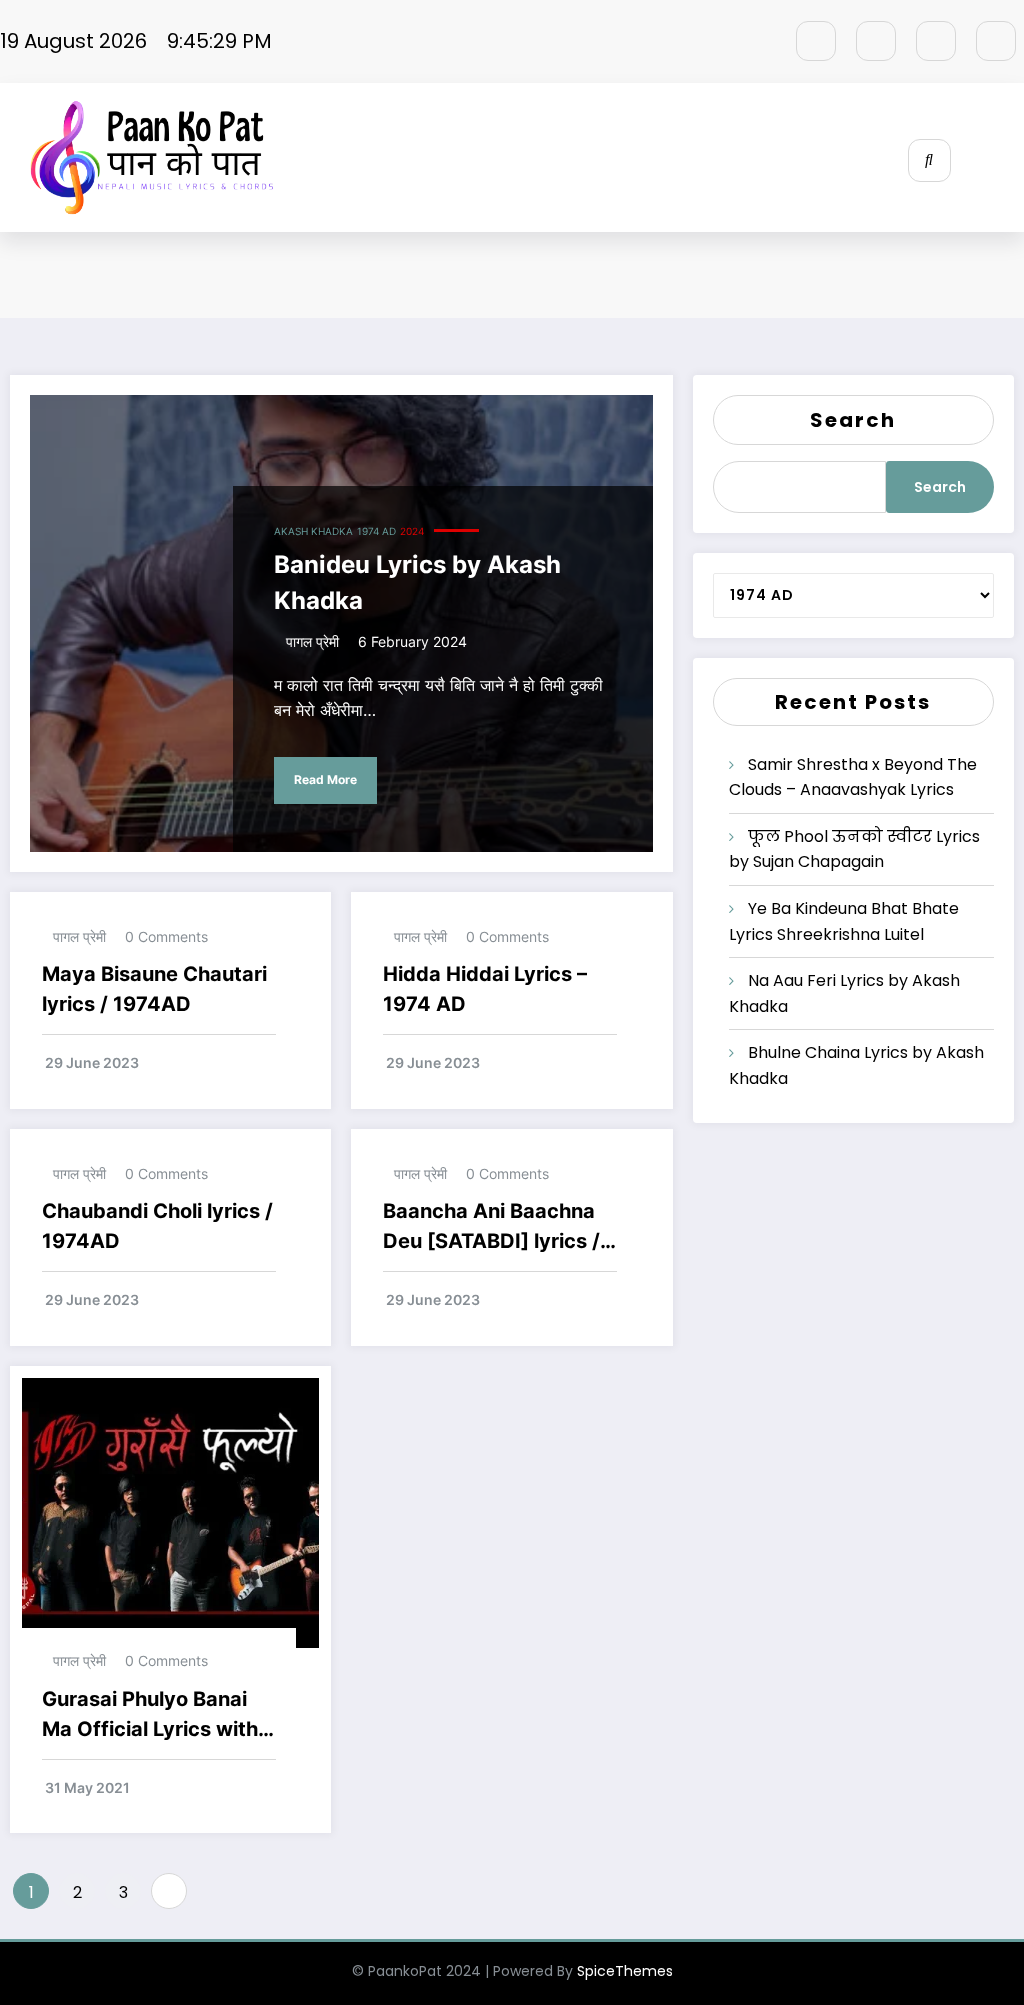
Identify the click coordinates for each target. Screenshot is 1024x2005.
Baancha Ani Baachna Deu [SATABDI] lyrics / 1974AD (491, 1227)
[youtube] (996, 41)
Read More (325, 779)
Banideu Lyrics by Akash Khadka (417, 582)
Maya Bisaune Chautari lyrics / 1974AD (154, 989)
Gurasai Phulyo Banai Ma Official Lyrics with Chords (150, 1715)
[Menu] (1008, 158)
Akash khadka (313, 531)
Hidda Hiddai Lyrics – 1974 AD (485, 989)
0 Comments (166, 936)
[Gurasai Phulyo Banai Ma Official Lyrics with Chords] (170, 1511)
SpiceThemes (625, 1971)
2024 (412, 531)
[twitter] (876, 41)
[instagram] (936, 41)
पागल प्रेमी (312, 641)
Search (853, 420)
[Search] (929, 160)
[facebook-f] (816, 41)
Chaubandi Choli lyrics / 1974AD (157, 1226)
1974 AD (376, 531)
